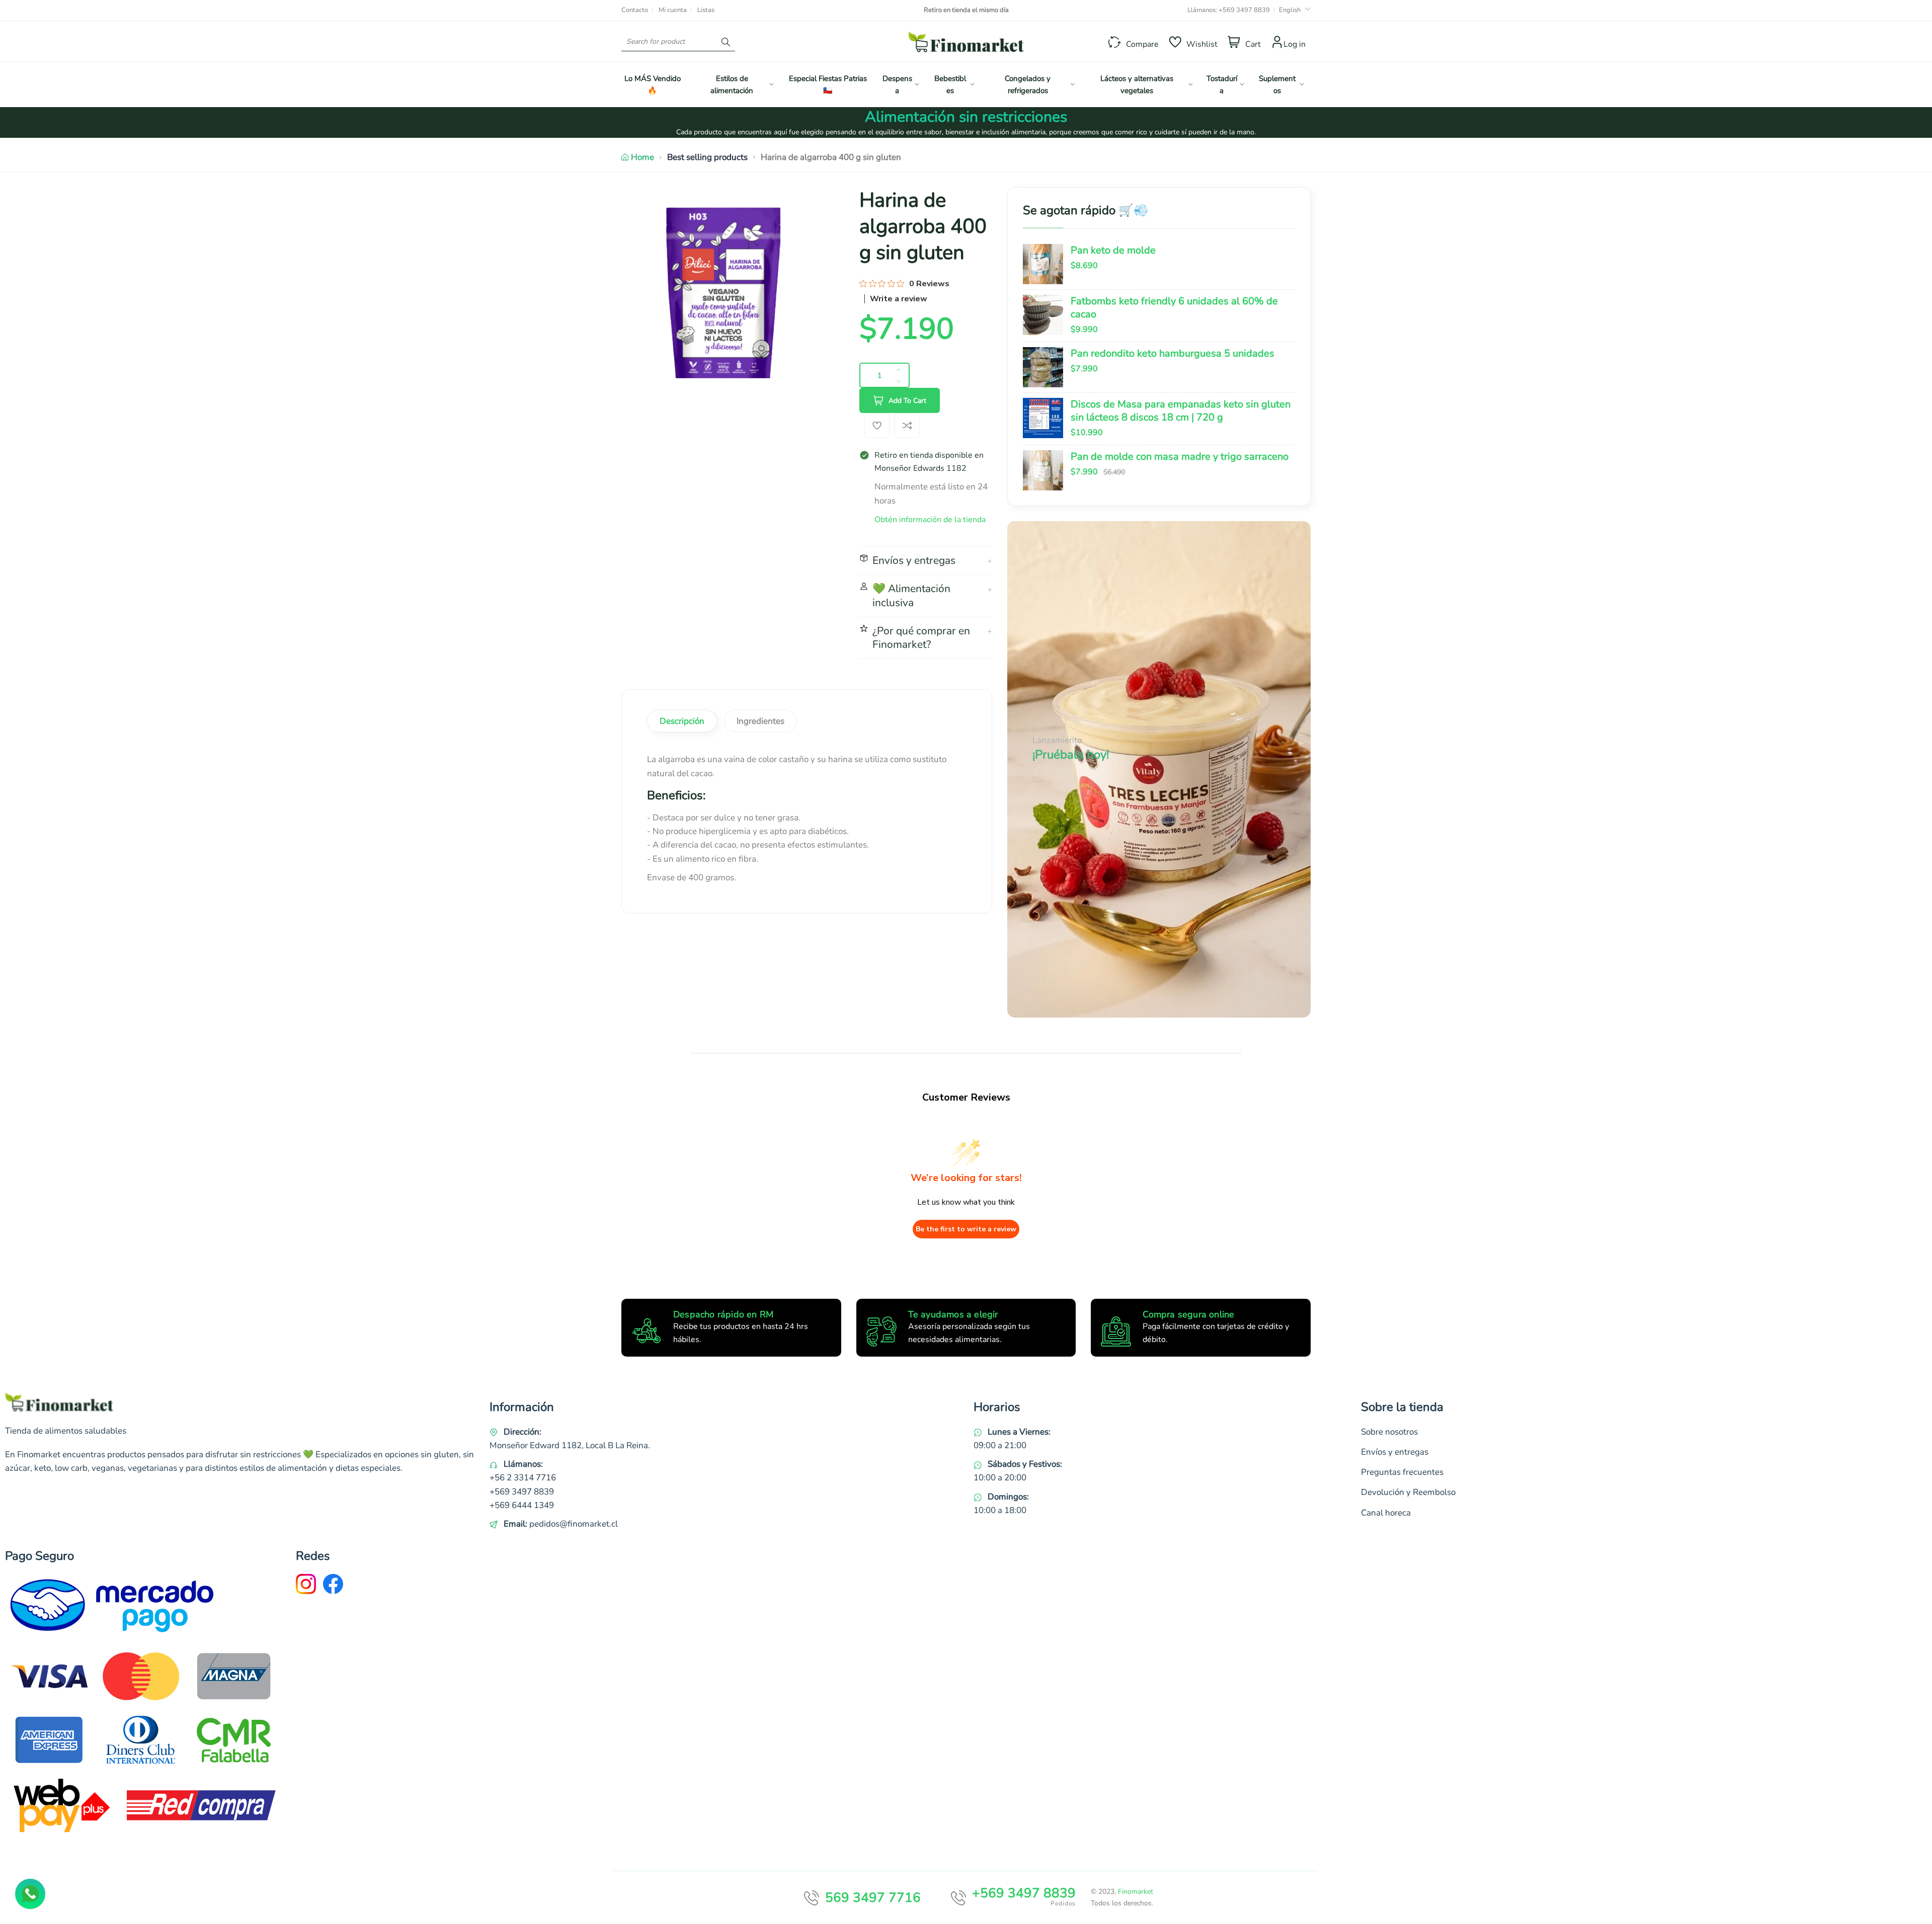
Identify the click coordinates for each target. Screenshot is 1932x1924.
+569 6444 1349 (522, 1505)
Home (642, 157)
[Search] (726, 41)
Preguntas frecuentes (1402, 1472)
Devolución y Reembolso (1408, 1492)
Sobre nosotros (1389, 1432)
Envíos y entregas (1395, 1452)
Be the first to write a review (966, 1229)
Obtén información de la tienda (930, 520)
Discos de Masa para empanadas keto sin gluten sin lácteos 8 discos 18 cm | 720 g (1181, 411)
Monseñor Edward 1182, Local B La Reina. (570, 1445)
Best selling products (707, 157)
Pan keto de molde (1113, 251)
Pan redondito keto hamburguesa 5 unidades (1173, 353)
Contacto (635, 10)
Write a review (899, 299)
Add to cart (907, 401)
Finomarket (1136, 1892)
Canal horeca (1386, 1513)
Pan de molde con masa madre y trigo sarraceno (1180, 456)
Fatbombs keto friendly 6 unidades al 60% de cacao (1174, 308)
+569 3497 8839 (1244, 10)
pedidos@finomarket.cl (574, 1524)
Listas (706, 10)
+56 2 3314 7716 (523, 1478)
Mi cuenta (673, 10)
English (1290, 10)
